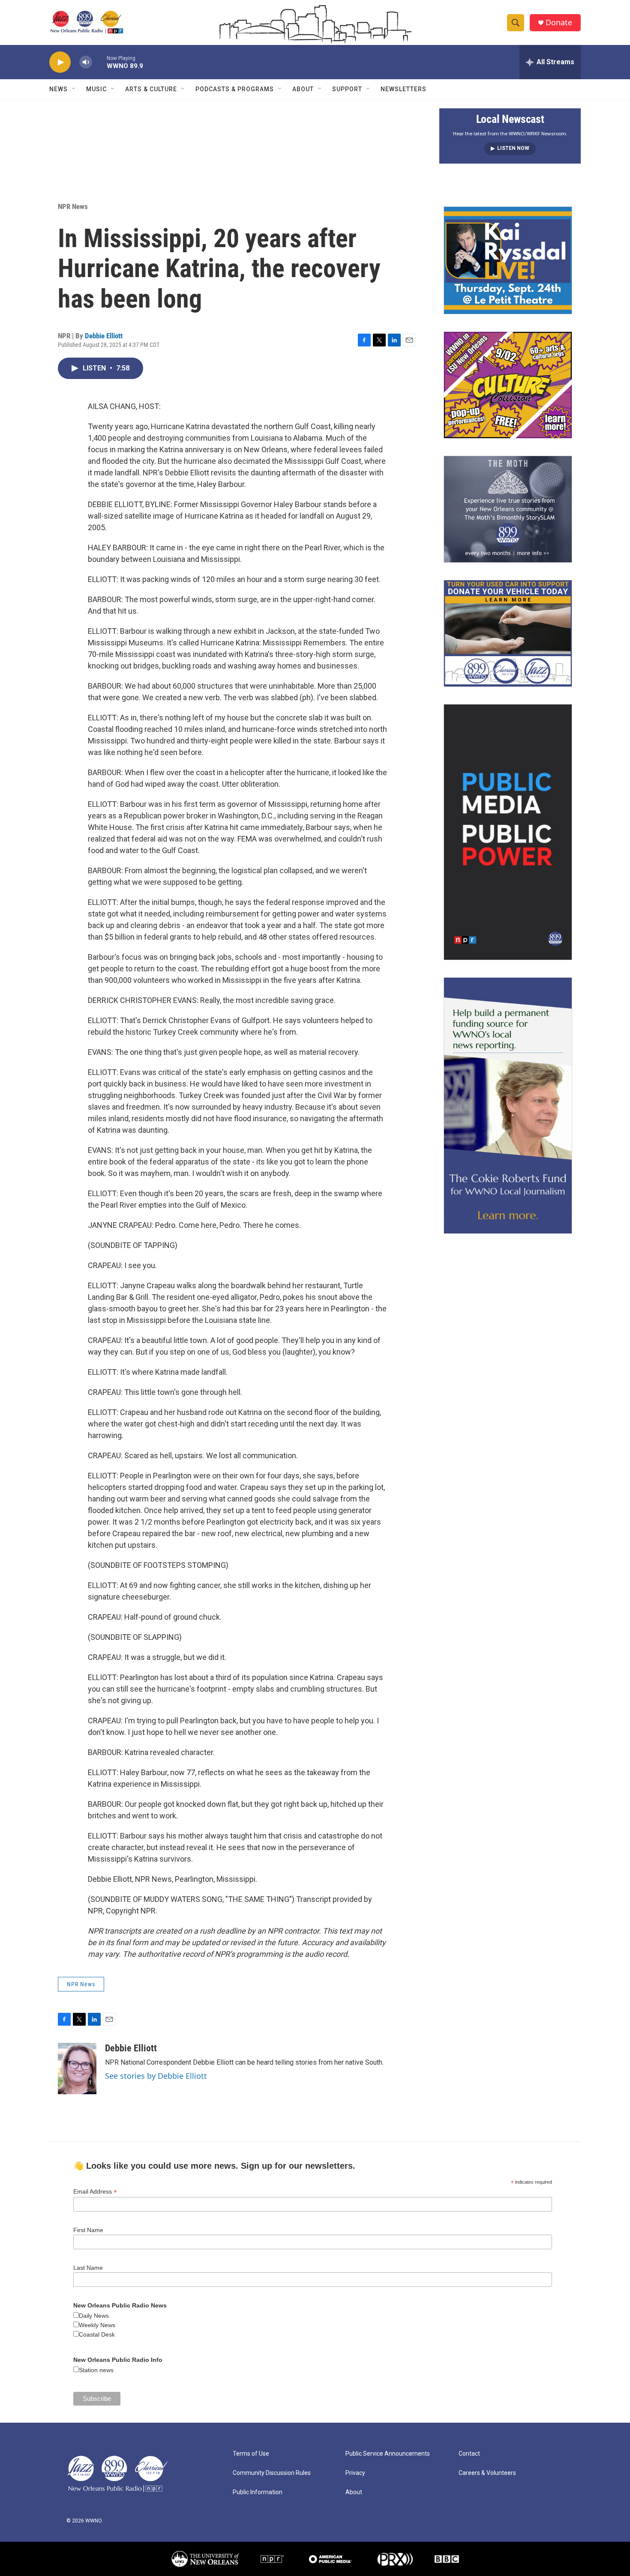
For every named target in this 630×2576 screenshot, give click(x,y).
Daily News (94, 2316)
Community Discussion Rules (272, 2473)
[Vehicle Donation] (508, 633)
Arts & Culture (151, 89)
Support (347, 89)
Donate (559, 22)
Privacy (355, 2473)
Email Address (95, 2192)
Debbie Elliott (104, 336)
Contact (469, 2454)
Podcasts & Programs (235, 89)
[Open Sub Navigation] (74, 89)
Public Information (258, 2492)
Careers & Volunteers (487, 2473)
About (303, 89)
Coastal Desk (97, 2334)
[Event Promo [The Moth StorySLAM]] (508, 509)
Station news (96, 2370)
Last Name (88, 2268)
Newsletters (403, 89)
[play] (60, 62)
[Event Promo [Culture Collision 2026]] (508, 385)
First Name (88, 2230)
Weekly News (97, 2325)
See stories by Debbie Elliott (156, 2076)
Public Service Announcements (388, 2454)
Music (96, 89)
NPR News (73, 206)
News (58, 89)
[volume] (86, 62)
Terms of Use (251, 2454)
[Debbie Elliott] (77, 2069)
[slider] (99, 62)
